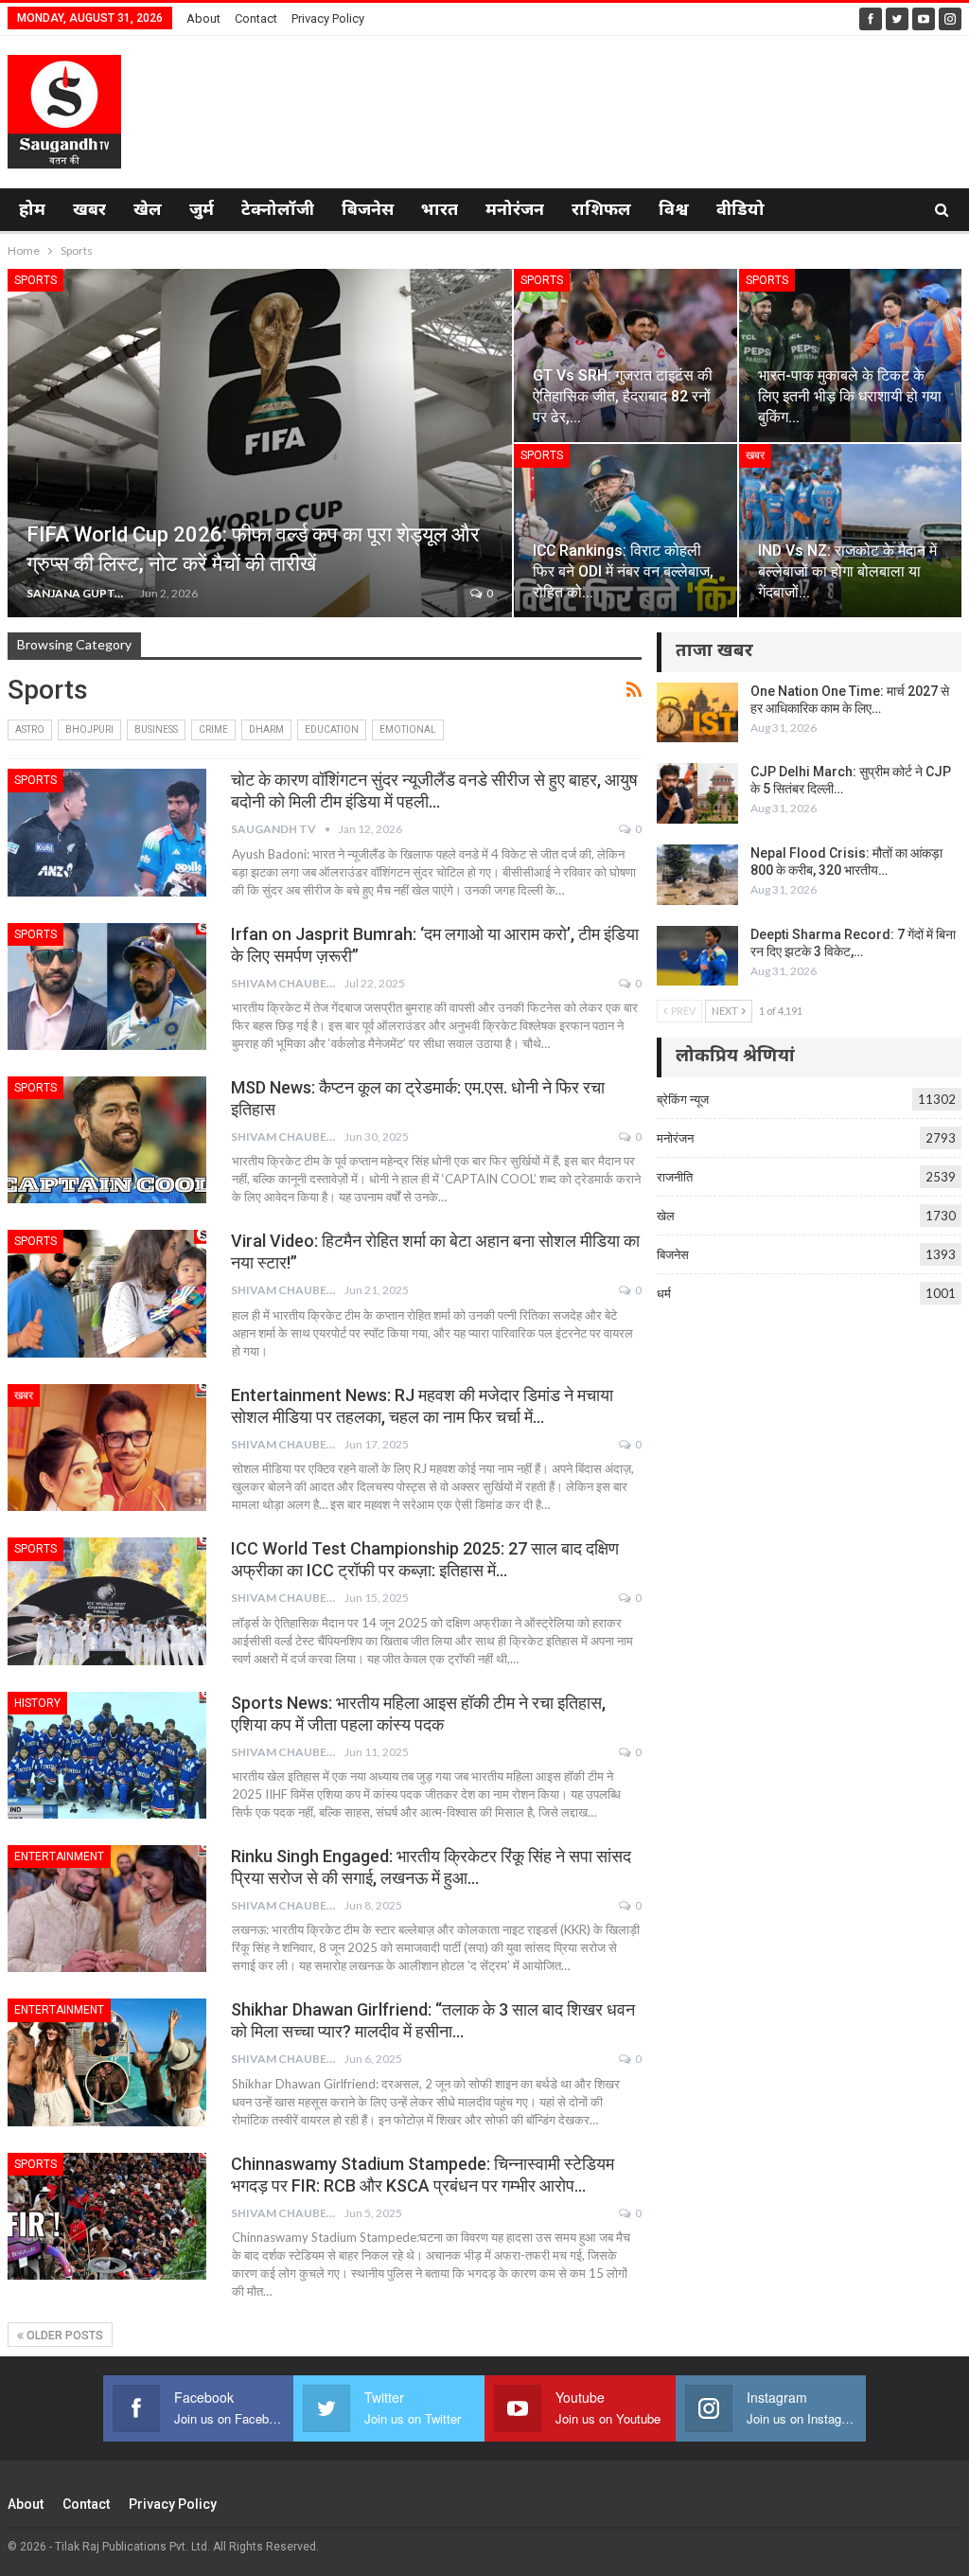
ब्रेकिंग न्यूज (683, 1099)
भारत (440, 211)
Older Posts (63, 2336)
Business (156, 729)
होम (32, 211)
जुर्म (202, 211)
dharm (266, 729)
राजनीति (675, 1177)
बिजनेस (368, 211)
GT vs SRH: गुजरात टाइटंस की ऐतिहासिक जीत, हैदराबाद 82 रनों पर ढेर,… (623, 396)
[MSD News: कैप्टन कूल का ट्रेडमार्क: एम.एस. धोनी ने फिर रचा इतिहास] (107, 1140)
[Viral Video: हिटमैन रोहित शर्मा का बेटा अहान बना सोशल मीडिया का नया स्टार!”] (107, 1293)
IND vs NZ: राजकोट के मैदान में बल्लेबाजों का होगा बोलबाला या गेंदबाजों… (847, 571)
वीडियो (740, 211)
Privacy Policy (328, 18)
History (37, 1703)
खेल (148, 211)
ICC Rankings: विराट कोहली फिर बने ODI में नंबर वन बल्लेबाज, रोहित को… (623, 571)
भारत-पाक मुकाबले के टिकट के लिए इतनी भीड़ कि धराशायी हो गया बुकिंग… (850, 396)
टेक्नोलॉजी (278, 211)
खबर (89, 211)
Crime (213, 729)
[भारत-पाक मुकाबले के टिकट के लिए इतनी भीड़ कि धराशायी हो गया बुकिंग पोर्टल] (850, 355)
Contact (256, 18)
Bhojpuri (89, 729)
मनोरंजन (515, 211)
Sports (35, 280)
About (203, 18)
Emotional (408, 729)
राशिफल (601, 211)
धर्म (664, 1293)
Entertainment (59, 1856)
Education (332, 729)
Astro (30, 729)
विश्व (674, 211)
